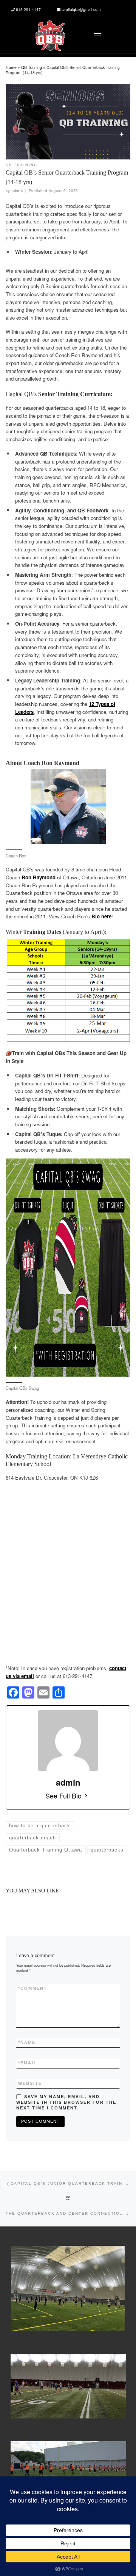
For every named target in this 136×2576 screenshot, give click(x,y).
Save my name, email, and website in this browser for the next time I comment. (66, 2102)
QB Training (32, 67)
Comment (33, 1988)
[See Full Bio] (86, 1795)
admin (17, 191)
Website (30, 2083)
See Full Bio (63, 1795)
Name (27, 2042)
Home (11, 67)
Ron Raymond (39, 877)
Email (28, 2063)
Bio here (101, 916)
